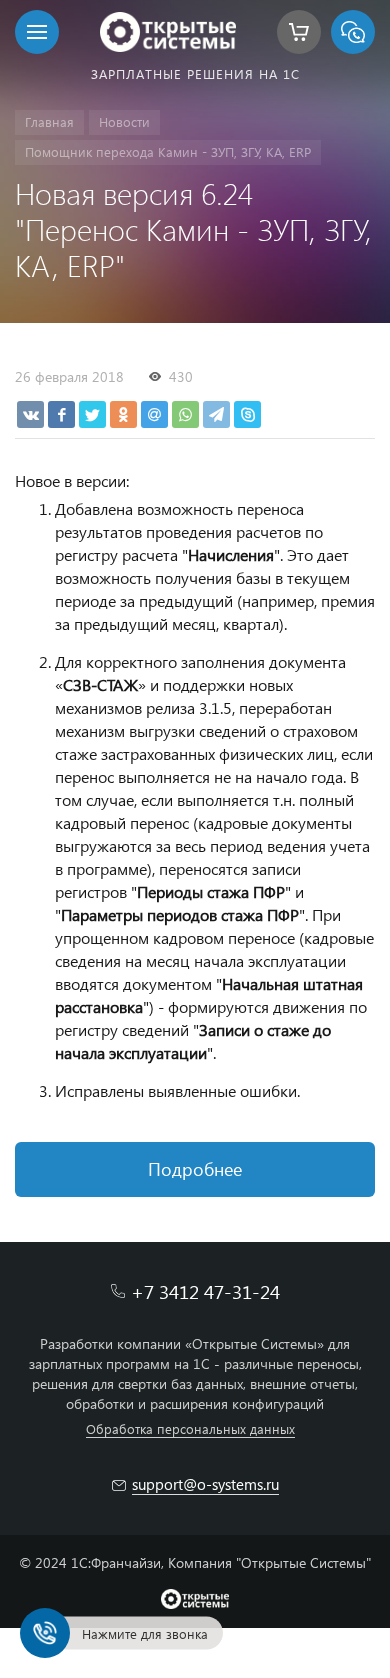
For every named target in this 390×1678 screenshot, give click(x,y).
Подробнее (195, 1168)
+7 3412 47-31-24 (205, 1291)
